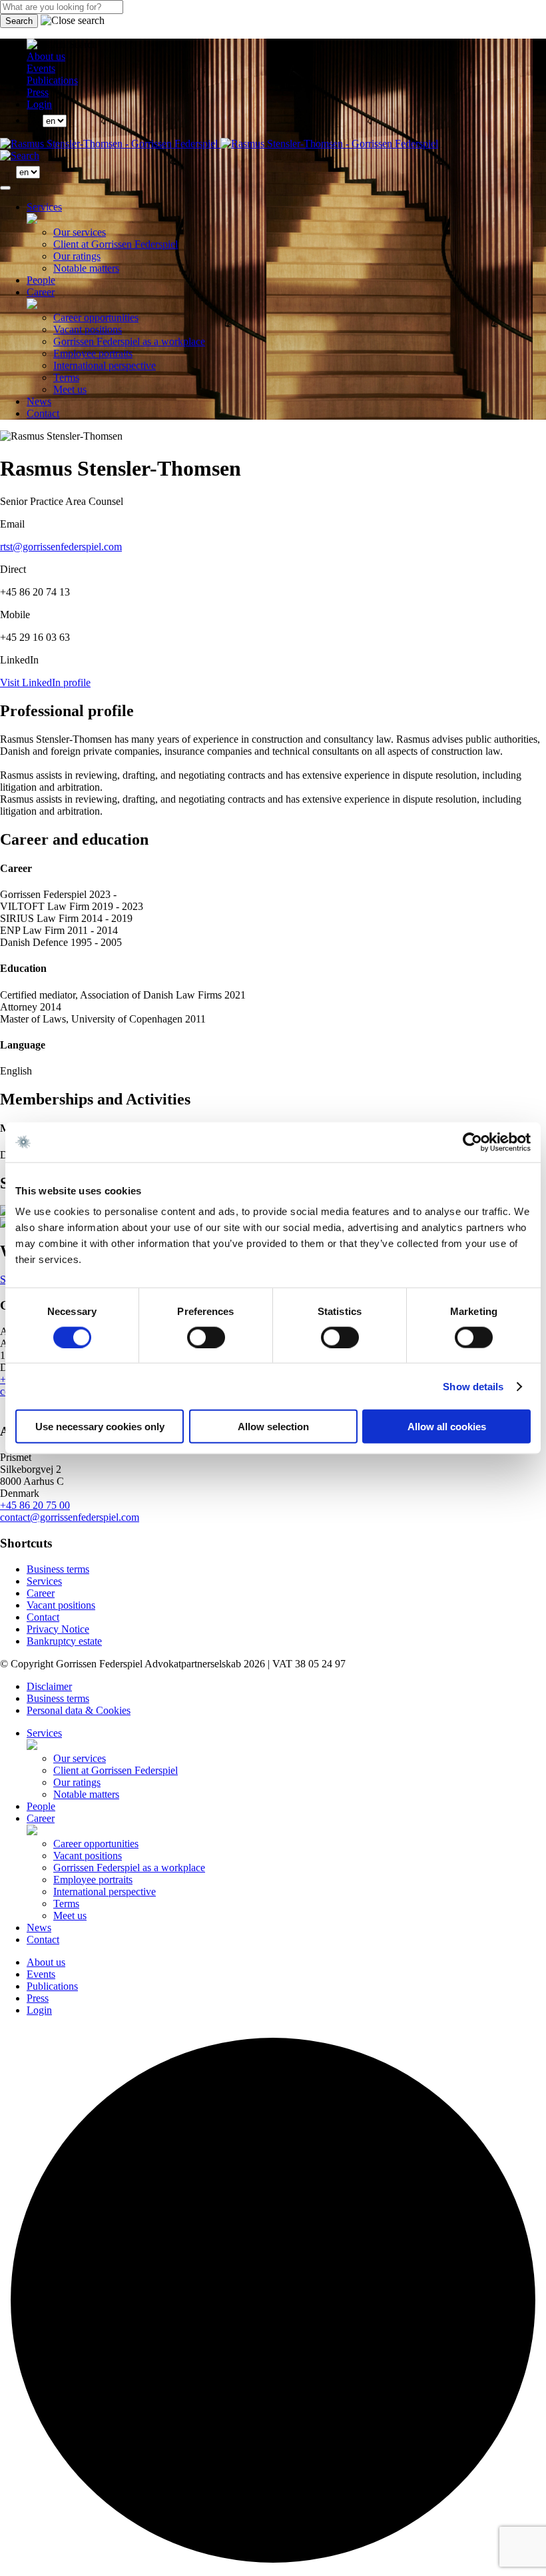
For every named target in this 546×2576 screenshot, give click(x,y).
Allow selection (273, 1427)
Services (44, 207)
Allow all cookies (447, 1427)
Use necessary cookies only (100, 1427)
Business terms (58, 1569)
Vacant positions (88, 329)
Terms (66, 377)
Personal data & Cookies (79, 1710)
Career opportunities (96, 317)
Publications (52, 80)
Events (41, 68)
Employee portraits (93, 353)
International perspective (105, 365)
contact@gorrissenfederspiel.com (70, 1517)
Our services (80, 232)
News (39, 401)
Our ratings (77, 256)
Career (41, 292)
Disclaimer (49, 1686)
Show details (473, 1386)
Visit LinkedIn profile (45, 682)
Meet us (70, 389)
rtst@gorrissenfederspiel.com (61, 547)
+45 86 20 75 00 (35, 1505)
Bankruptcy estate (64, 1641)
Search (19, 21)
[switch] (206, 1337)
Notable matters (86, 268)
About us (46, 56)
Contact (43, 413)
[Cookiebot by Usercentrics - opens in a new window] (472, 1142)
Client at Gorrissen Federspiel (116, 244)
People (41, 280)
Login (39, 104)
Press (38, 92)
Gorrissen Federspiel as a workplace (129, 341)
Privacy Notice (58, 1629)
